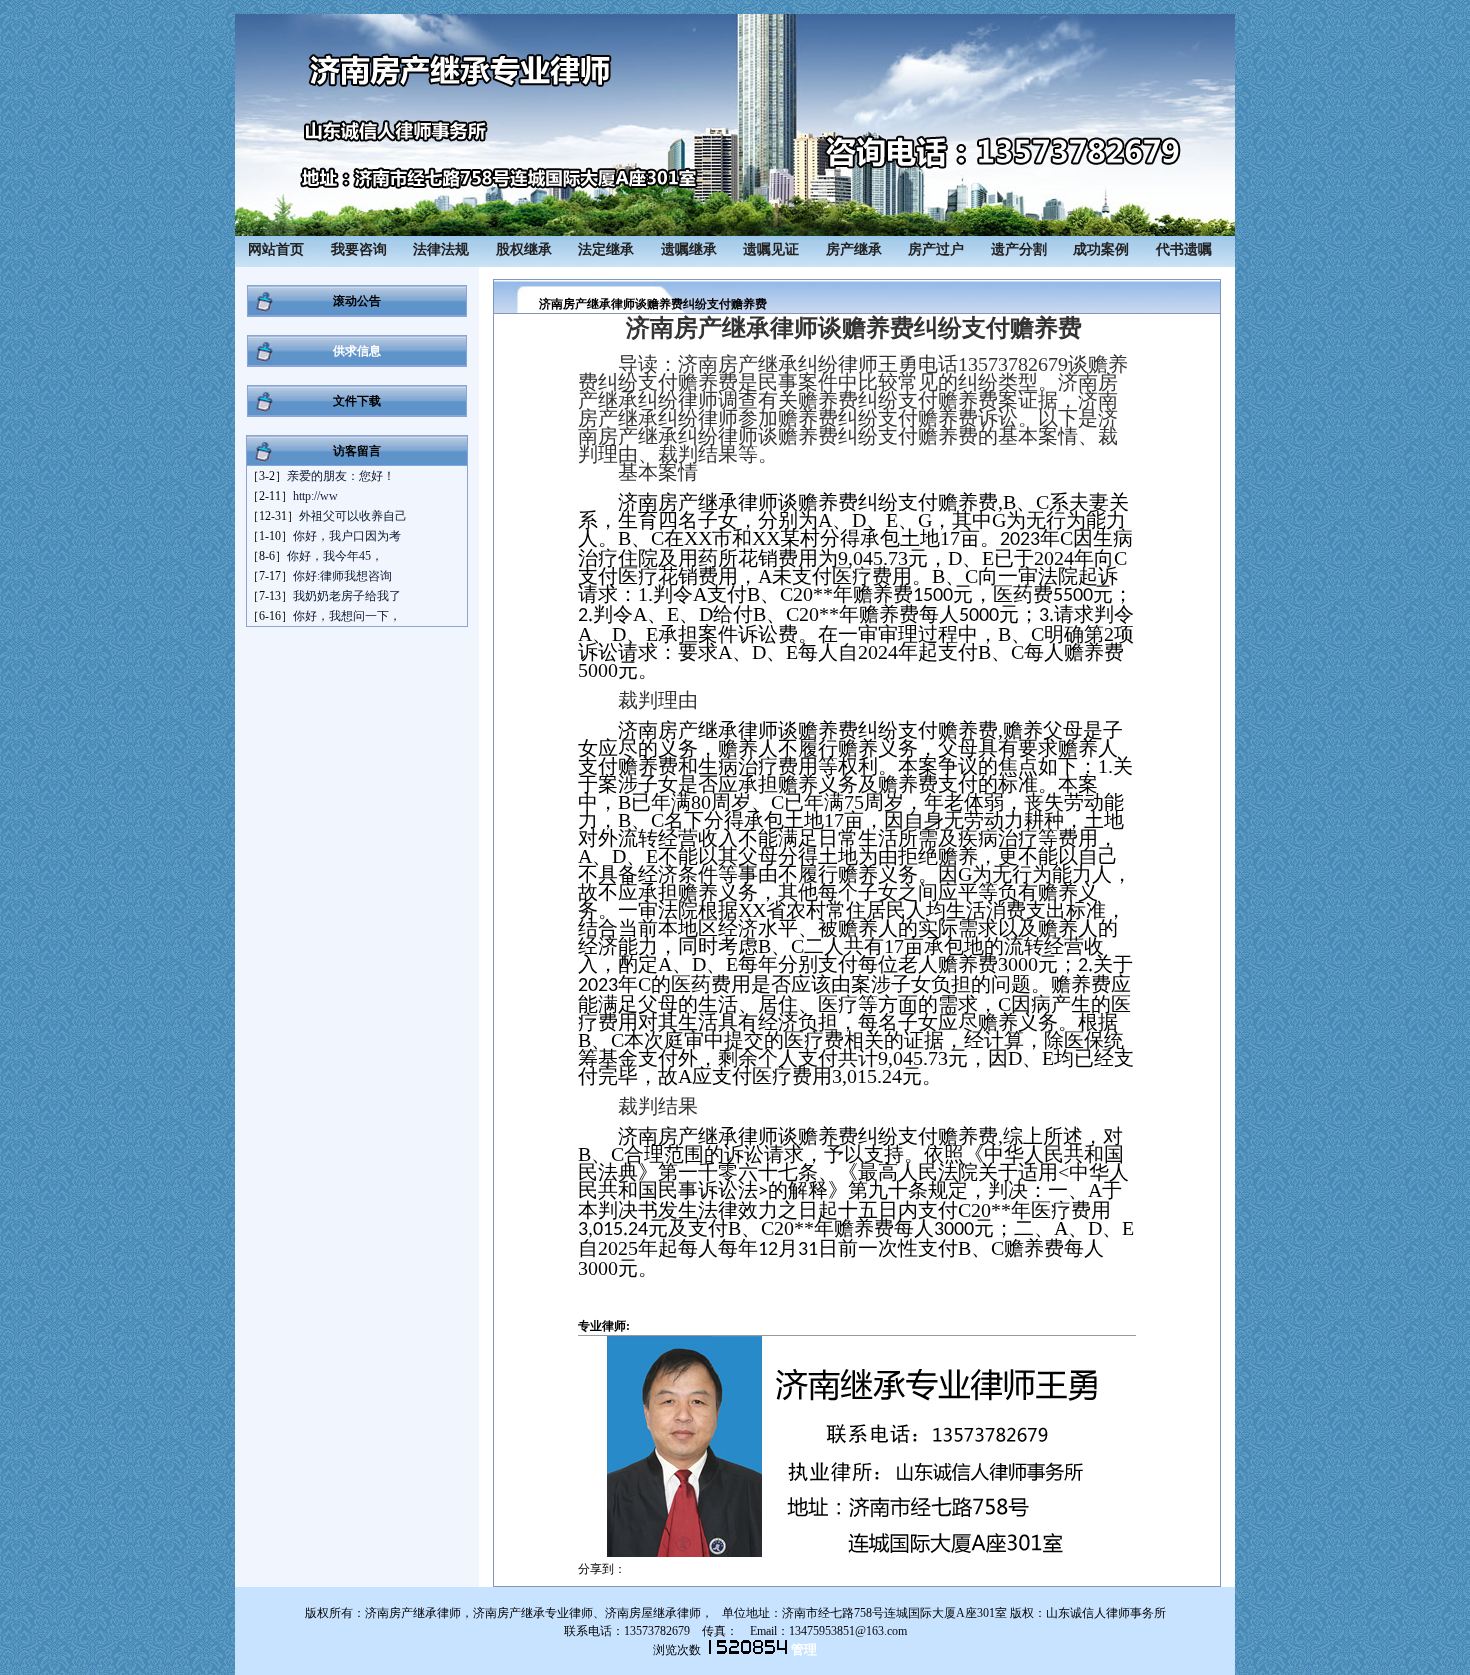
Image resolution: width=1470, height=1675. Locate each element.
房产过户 (936, 249)
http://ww (315, 496)
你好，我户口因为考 (347, 536)
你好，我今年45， (335, 556)
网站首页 (276, 249)
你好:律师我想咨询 (342, 576)
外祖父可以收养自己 (353, 516)
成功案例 (1101, 249)
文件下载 (357, 401)
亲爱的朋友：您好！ (341, 476)
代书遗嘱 (1184, 249)
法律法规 (441, 249)
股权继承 (524, 249)
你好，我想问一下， (347, 616)
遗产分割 (1019, 249)
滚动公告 (357, 301)
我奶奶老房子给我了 (347, 596)
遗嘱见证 (771, 249)
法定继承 (606, 249)
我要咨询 (359, 249)
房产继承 (854, 249)
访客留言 (357, 451)
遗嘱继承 (689, 249)
